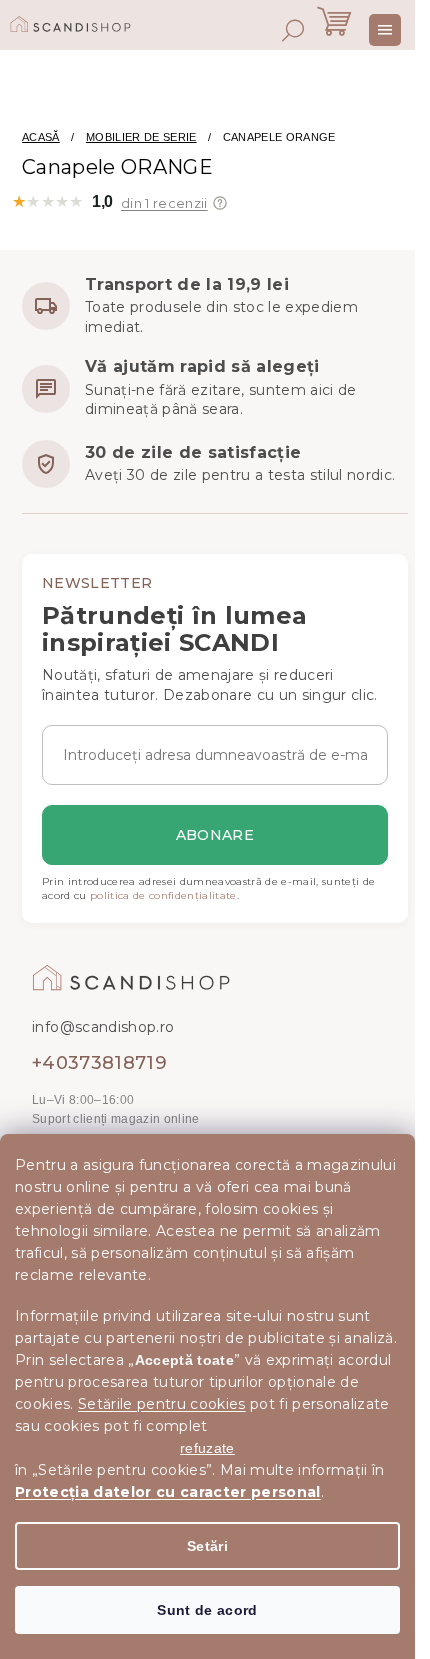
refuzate (207, 1448)
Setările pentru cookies (162, 1404)
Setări (207, 1546)
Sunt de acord (207, 1610)
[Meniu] (385, 30)
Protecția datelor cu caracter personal (168, 1492)
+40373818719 (99, 1063)
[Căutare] (293, 30)
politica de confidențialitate (163, 895)
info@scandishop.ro (103, 1027)
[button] (220, 203)
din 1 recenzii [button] (164, 203)
